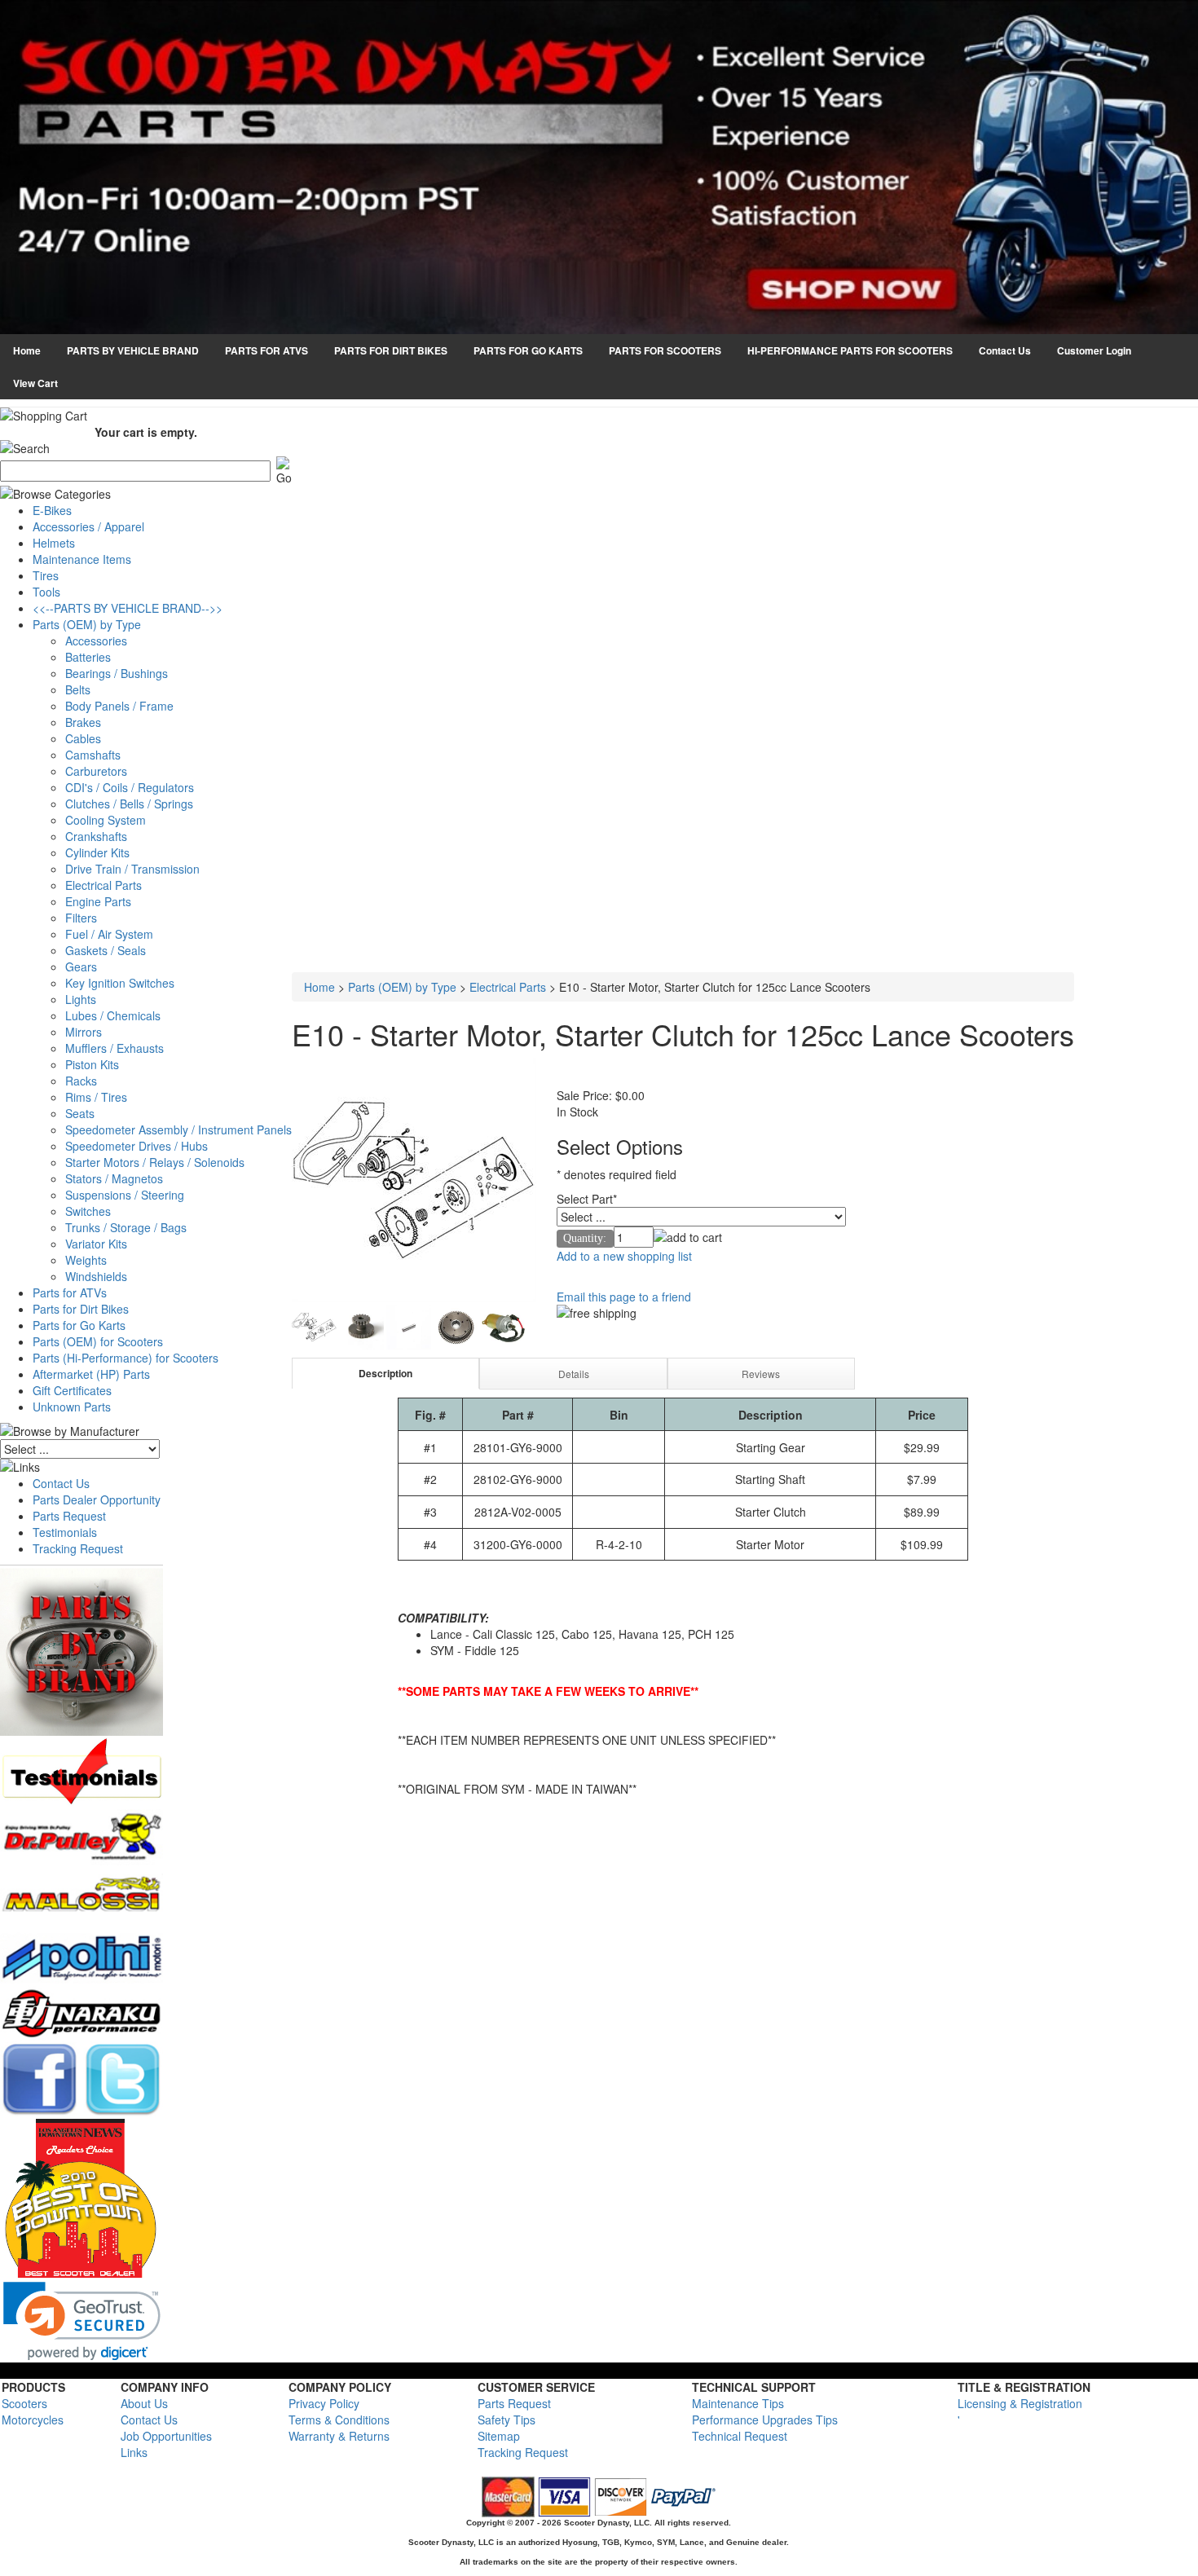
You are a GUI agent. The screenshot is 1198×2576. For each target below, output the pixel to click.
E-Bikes (52, 510)
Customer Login (1094, 350)
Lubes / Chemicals (113, 1015)
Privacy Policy (324, 2403)
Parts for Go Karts (79, 1325)
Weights (86, 1260)
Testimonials (65, 1532)
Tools (46, 592)
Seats (80, 1113)
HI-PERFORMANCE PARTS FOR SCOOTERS (850, 350)
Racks (81, 1081)
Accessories (96, 641)
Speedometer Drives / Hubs (137, 1146)
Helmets (54, 543)
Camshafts (93, 755)
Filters (81, 918)
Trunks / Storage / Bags (126, 1227)
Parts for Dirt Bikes (81, 1309)
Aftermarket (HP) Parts (91, 1374)
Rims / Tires (96, 1097)
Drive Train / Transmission (132, 869)
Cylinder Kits (97, 852)
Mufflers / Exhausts (115, 1048)
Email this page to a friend (624, 1297)
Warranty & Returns (339, 2436)
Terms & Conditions (339, 2420)
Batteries (88, 657)
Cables (83, 738)
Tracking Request (78, 1548)
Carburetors (96, 771)
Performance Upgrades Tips (765, 2420)
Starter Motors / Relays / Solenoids (155, 1162)
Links (134, 2452)
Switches (88, 1211)
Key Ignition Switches (120, 983)
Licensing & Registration (1020, 2403)
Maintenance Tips (738, 2403)
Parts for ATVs (70, 1292)
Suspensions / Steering (125, 1195)
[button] (82, 2321)
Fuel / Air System (109, 934)
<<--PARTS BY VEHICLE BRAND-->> (128, 608)
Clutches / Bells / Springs (129, 804)
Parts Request (69, 1516)
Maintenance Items (82, 559)
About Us (144, 2403)
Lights (81, 999)
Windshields (96, 1276)
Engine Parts (98, 901)
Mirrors (84, 1032)
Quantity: (585, 1238)
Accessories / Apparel (88, 526)
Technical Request (740, 2436)
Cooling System (106, 820)
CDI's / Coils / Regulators (130, 787)
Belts (78, 689)
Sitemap (499, 2436)
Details (574, 1374)
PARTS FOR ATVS (266, 350)
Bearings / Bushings (117, 673)
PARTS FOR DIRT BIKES (391, 350)
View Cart (35, 383)
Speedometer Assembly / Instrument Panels (178, 1129)
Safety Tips (507, 2420)
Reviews (761, 1374)
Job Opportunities (166, 2436)
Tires (46, 575)
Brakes (83, 722)
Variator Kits (96, 1244)
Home (27, 350)
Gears (81, 967)
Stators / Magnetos (114, 1178)
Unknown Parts (72, 1407)
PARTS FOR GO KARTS (528, 350)
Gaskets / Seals (106, 950)
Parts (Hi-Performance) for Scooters (126, 1358)
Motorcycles (33, 2420)
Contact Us (1005, 350)
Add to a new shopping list (624, 1256)
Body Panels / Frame (119, 706)
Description (385, 1373)
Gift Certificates (72, 1390)
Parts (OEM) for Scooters (98, 1341)
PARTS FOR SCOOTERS (665, 350)
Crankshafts (96, 836)
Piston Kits (92, 1064)
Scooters (24, 2403)
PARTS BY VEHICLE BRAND (133, 350)
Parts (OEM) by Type (87, 624)
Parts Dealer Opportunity (97, 1499)
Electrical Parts (104, 885)
